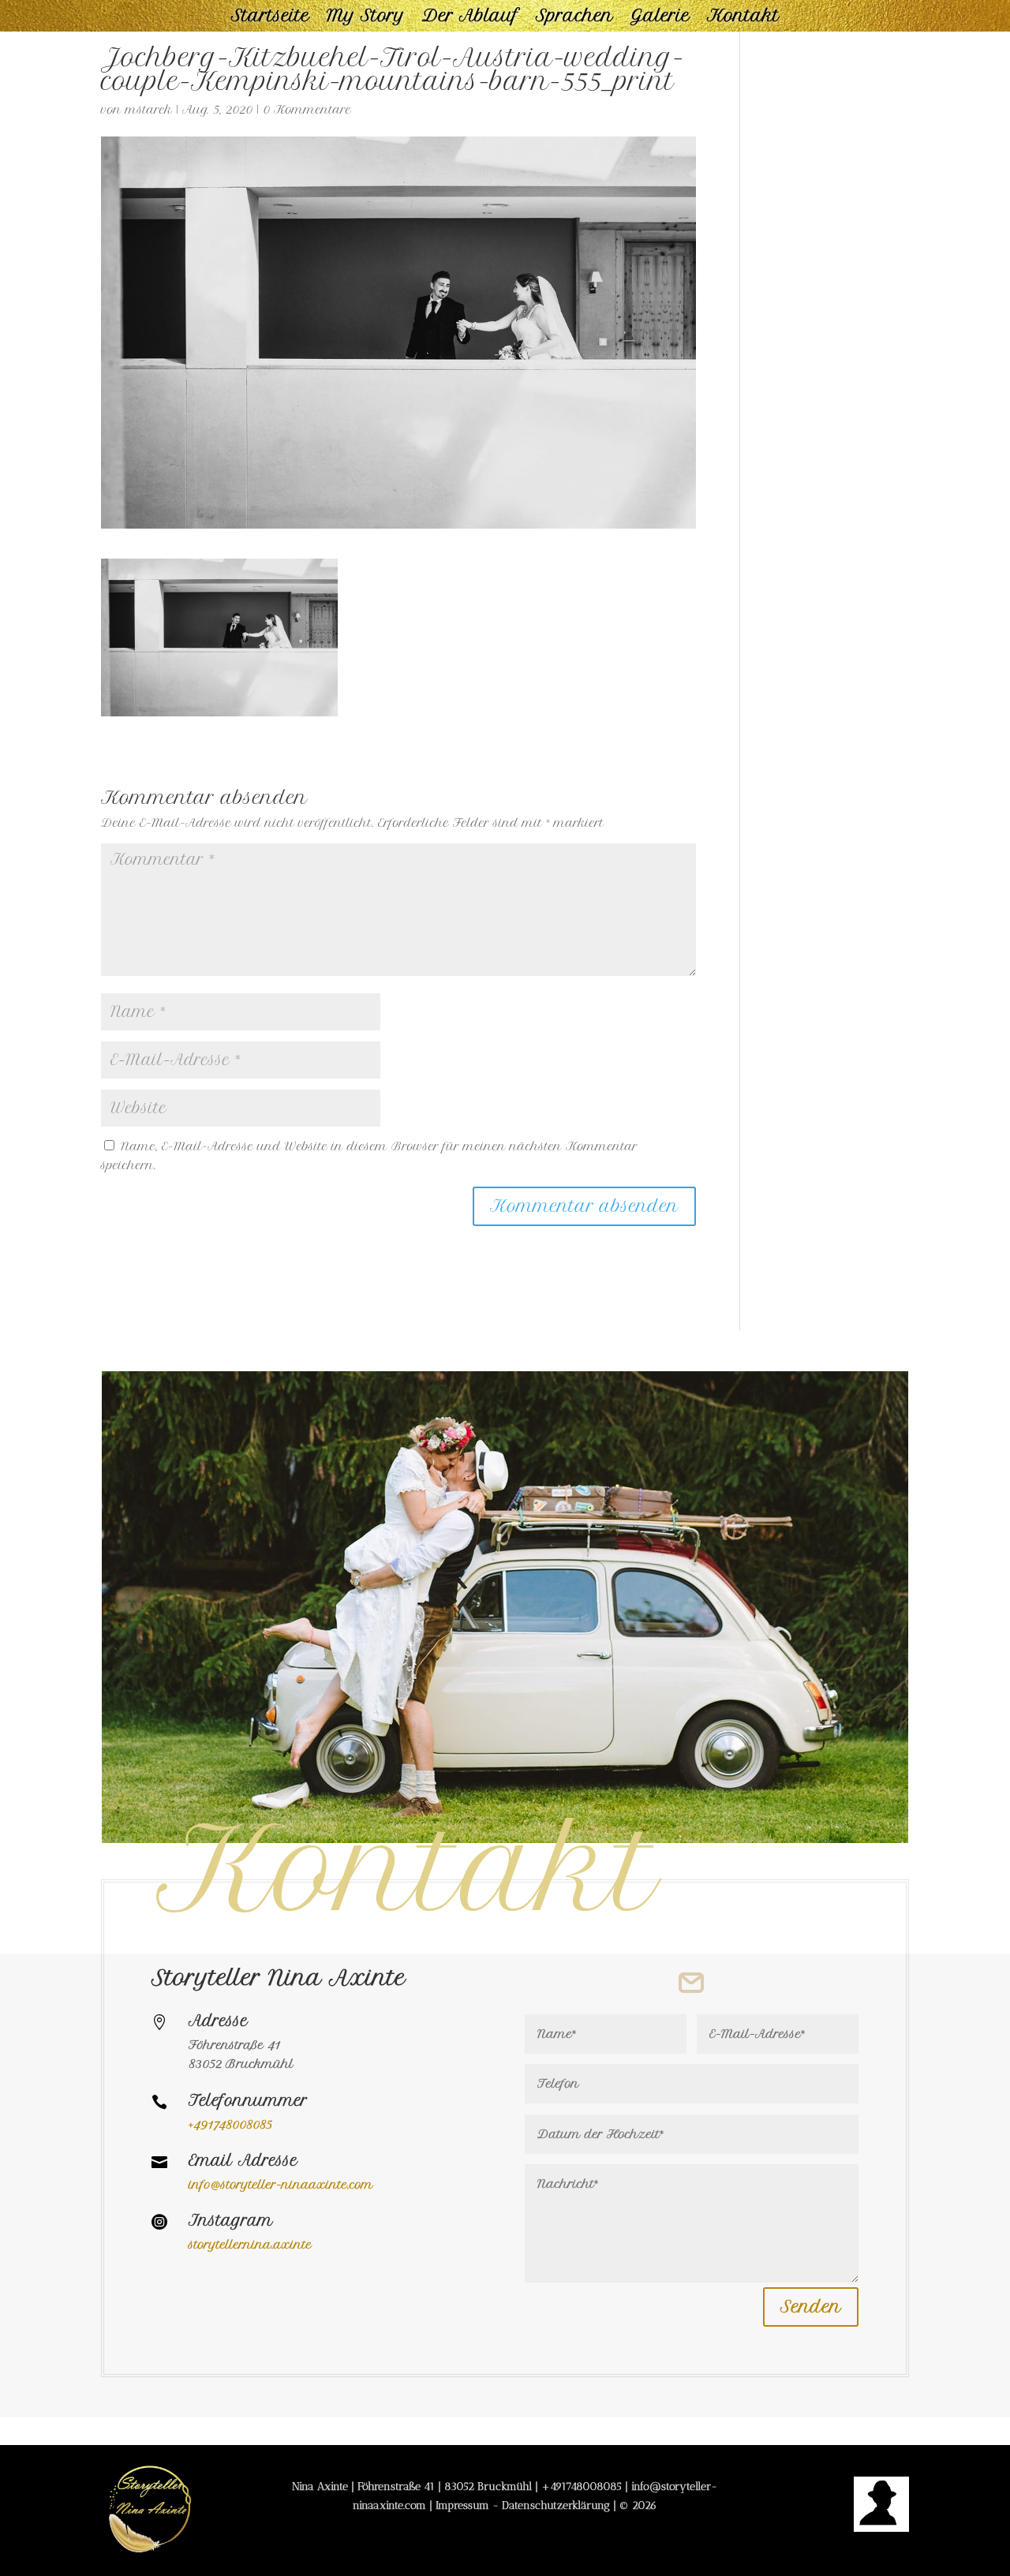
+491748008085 (582, 2486)
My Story (366, 18)
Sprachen (574, 18)
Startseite (270, 18)
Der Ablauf (470, 18)
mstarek (149, 110)
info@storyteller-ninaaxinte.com (281, 2185)
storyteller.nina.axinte (250, 2245)
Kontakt (743, 18)
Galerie (660, 18)
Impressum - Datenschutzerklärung (523, 2505)
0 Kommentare (307, 110)
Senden (811, 2307)
